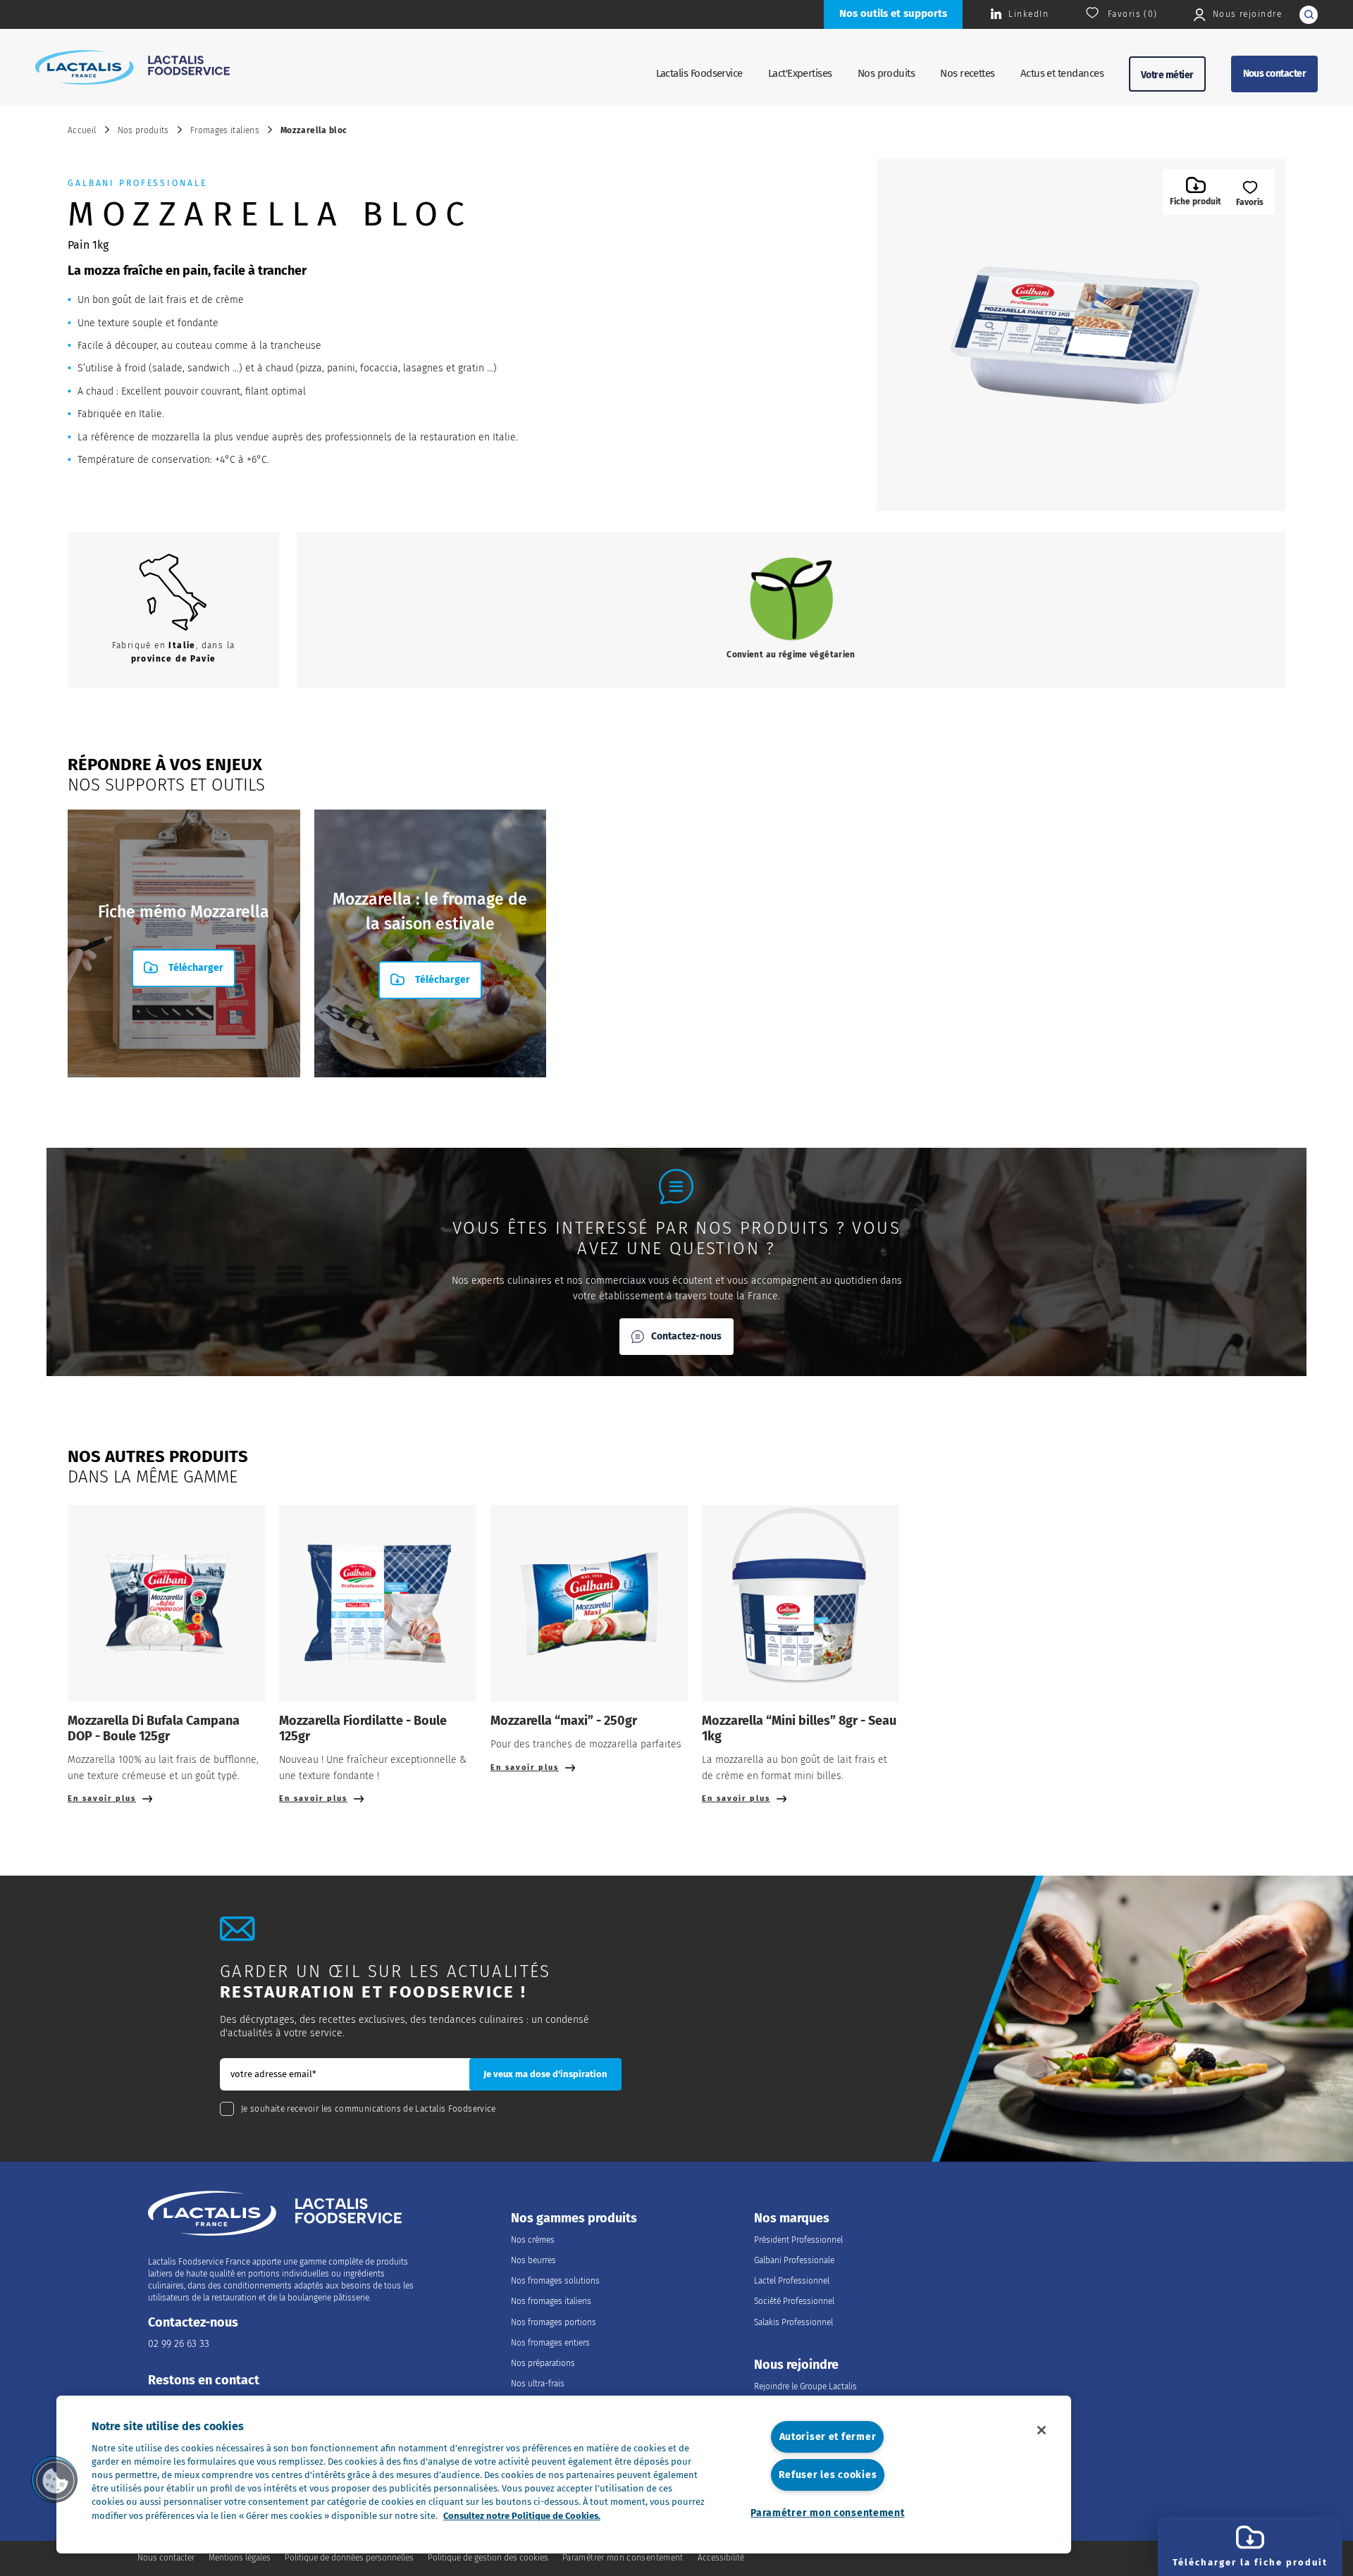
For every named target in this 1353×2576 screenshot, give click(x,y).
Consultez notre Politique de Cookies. (522, 2516)
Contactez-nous (686, 1336)
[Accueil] (132, 67)
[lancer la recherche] (1309, 15)
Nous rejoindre (796, 2365)
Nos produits (886, 73)
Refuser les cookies (828, 2475)
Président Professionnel (798, 2240)
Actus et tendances (1062, 73)
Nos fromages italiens (551, 2301)
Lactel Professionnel (792, 2281)
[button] (54, 2479)
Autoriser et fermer (828, 2437)
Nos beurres (533, 2260)
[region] (564, 2475)
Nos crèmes (533, 2240)
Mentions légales (240, 2558)
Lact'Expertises (800, 73)
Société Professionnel (794, 2301)
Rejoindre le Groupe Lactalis (805, 2386)
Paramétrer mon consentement (827, 2513)
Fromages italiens (225, 130)
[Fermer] (1042, 2430)
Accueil (82, 130)
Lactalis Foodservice (699, 73)
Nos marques (792, 2218)
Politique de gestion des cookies (488, 2558)
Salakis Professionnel (793, 2322)
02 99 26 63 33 (179, 2344)
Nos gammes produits (574, 2218)
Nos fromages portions (554, 2322)
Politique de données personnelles (349, 2558)
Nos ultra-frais (538, 2384)
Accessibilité (721, 2558)
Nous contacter (1274, 74)
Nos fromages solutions (555, 2281)
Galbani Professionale (794, 2260)
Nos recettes (968, 73)
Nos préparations (543, 2363)
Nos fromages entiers (550, 2343)
